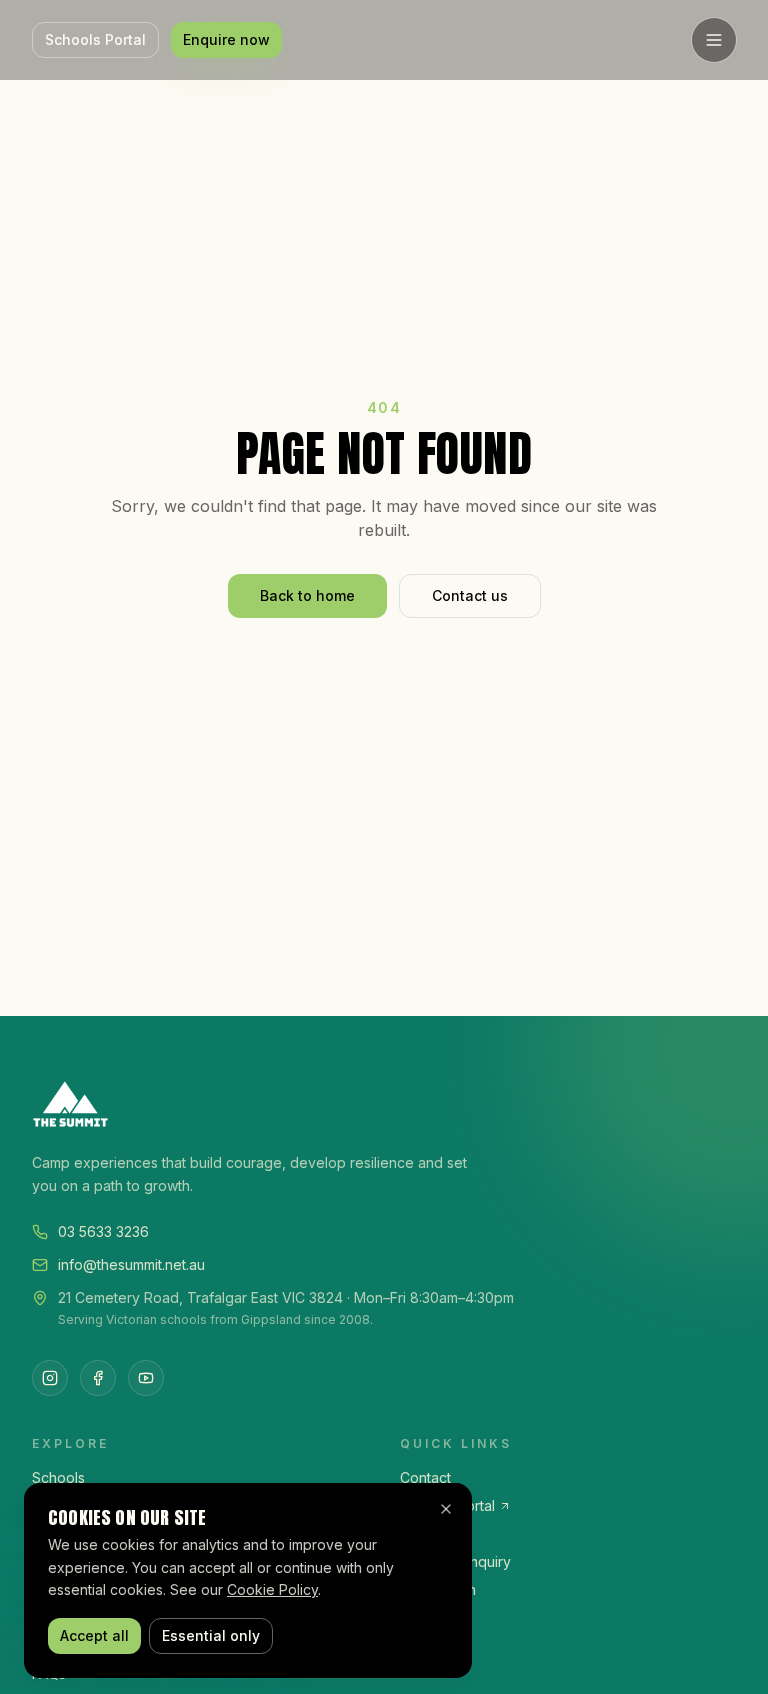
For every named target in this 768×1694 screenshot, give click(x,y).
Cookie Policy (272, 1589)
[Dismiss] (446, 1509)
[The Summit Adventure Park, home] (384, 1104)
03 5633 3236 (103, 1231)
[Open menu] (714, 40)
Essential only (211, 1635)
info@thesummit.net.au (131, 1264)
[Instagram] (50, 1378)
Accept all (94, 1635)
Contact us (470, 595)
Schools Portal (95, 39)
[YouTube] (146, 1378)
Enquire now (226, 39)
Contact (425, 1477)
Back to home (307, 595)
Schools (58, 1477)
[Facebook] (98, 1378)
